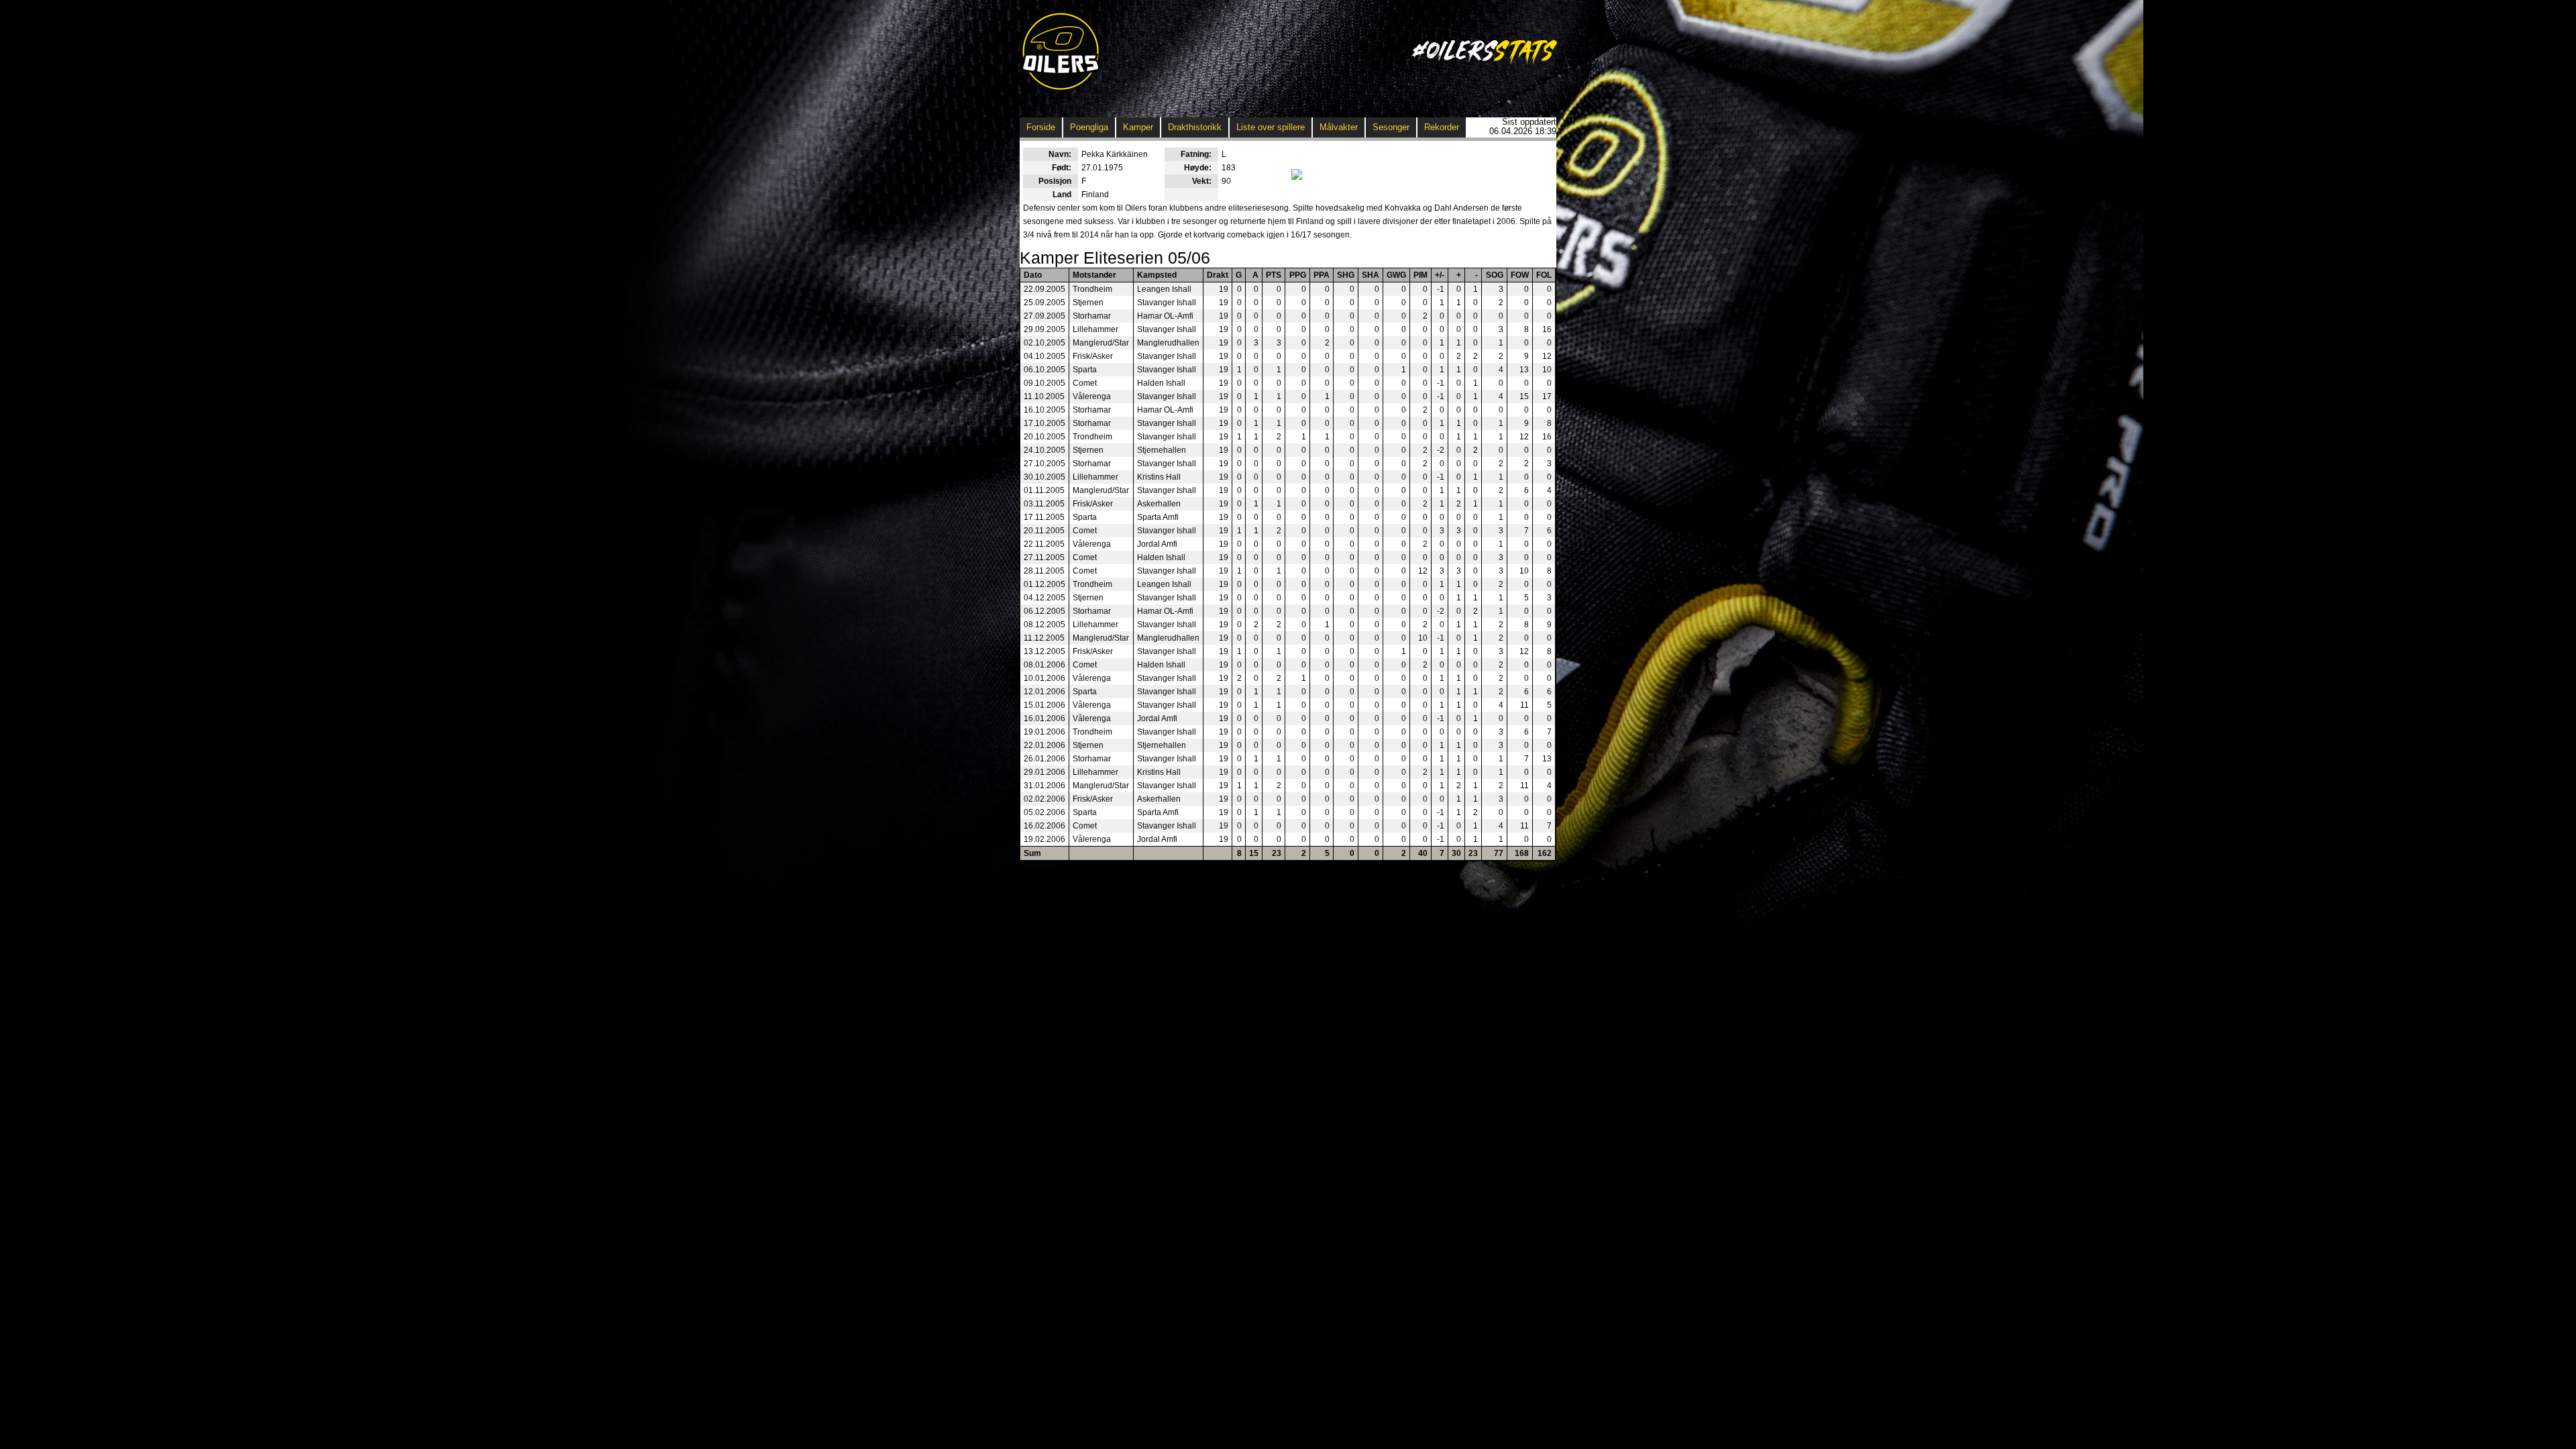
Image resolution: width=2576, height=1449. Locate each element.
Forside (1041, 127)
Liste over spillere (1271, 127)
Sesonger (1391, 127)
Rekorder (1442, 127)
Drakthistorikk (1195, 127)
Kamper (1138, 127)
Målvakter (1339, 127)
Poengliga (1089, 127)
